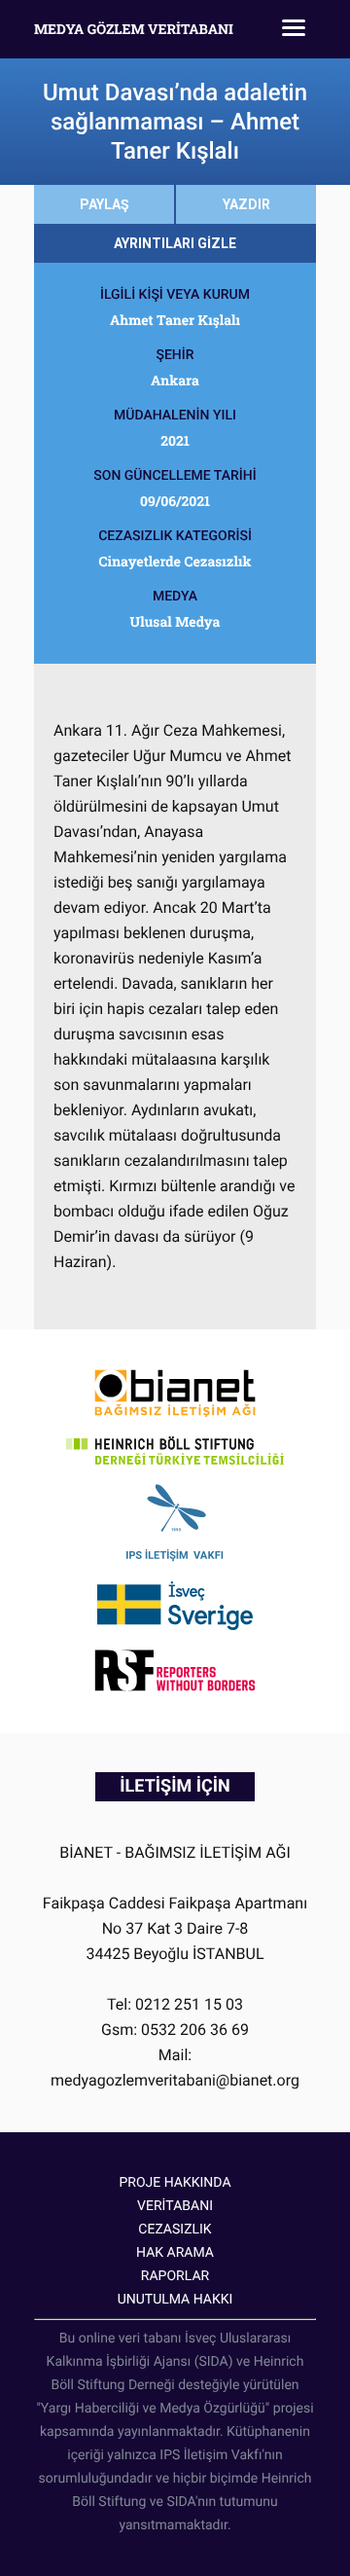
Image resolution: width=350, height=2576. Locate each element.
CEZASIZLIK (175, 2230)
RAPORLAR (175, 2276)
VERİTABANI (175, 2206)
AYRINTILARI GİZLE (175, 243)
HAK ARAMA (175, 2253)
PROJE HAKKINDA (175, 2183)
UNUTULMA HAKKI (175, 2300)
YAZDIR (246, 204)
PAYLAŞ (105, 204)
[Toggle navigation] (294, 29)
